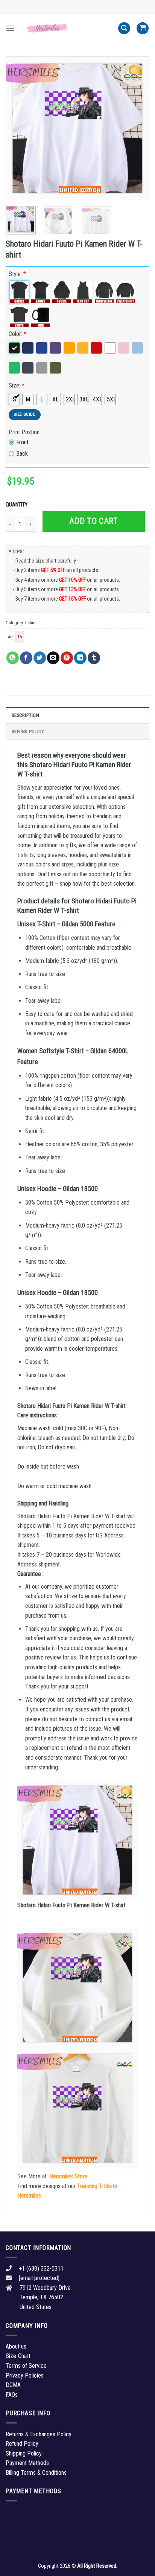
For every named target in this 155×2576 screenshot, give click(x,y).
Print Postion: (25, 432)
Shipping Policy (24, 2453)
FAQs (12, 2395)
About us (16, 2346)
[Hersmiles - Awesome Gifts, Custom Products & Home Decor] (66, 28)
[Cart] (143, 28)
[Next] (137, 128)
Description (25, 715)
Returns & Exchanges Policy (39, 2434)
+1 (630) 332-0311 (41, 2269)
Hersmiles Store (68, 2176)
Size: (17, 385)
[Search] (124, 28)
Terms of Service (26, 2366)
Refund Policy (28, 731)
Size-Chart (18, 2356)
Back (22, 454)
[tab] (77, 715)
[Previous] (18, 128)
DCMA (13, 2385)
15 (20, 637)
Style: (17, 274)
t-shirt (30, 623)
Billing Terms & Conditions (36, 2473)
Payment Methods (27, 2463)
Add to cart (93, 521)
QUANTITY (18, 505)
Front (22, 442)
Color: (17, 334)
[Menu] (10, 28)
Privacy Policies (25, 2375)
